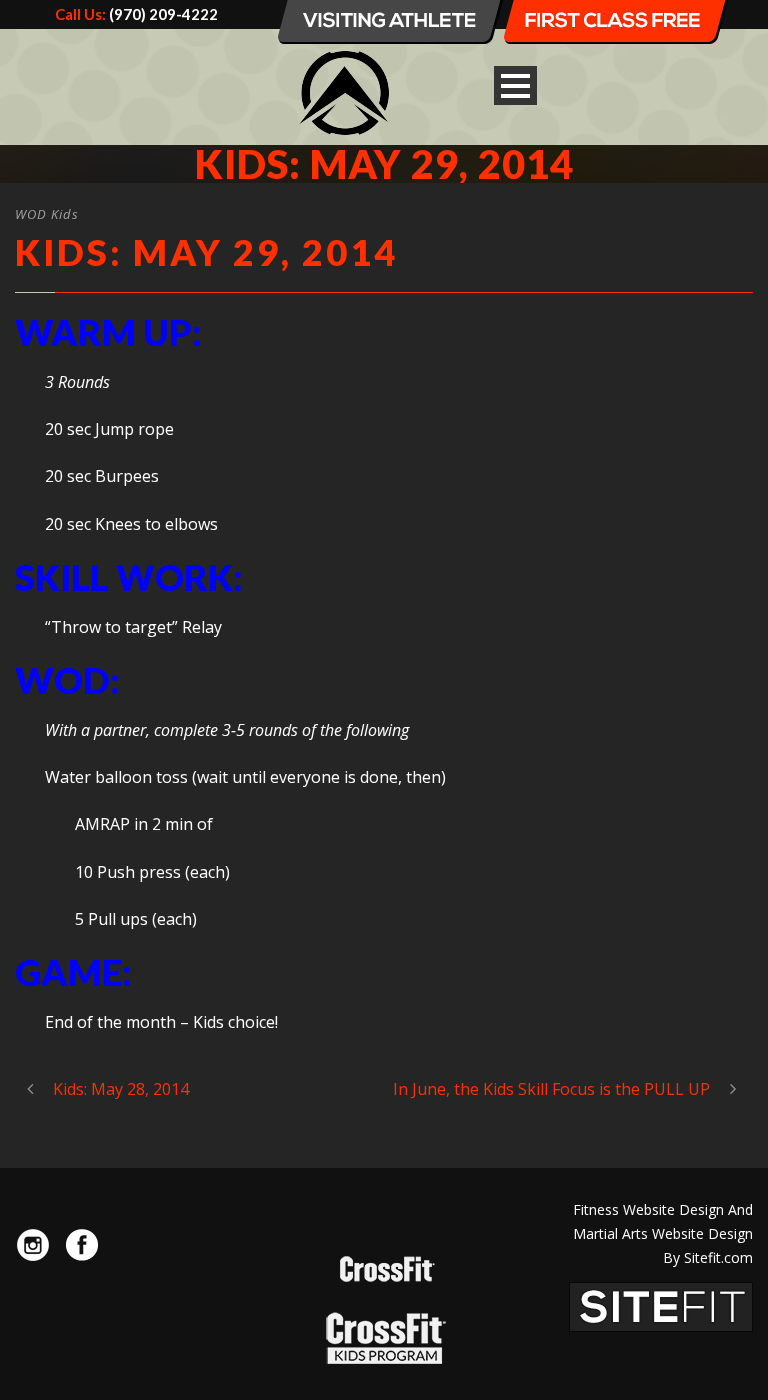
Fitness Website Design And (663, 1209)
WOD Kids (47, 214)
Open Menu (515, 85)
